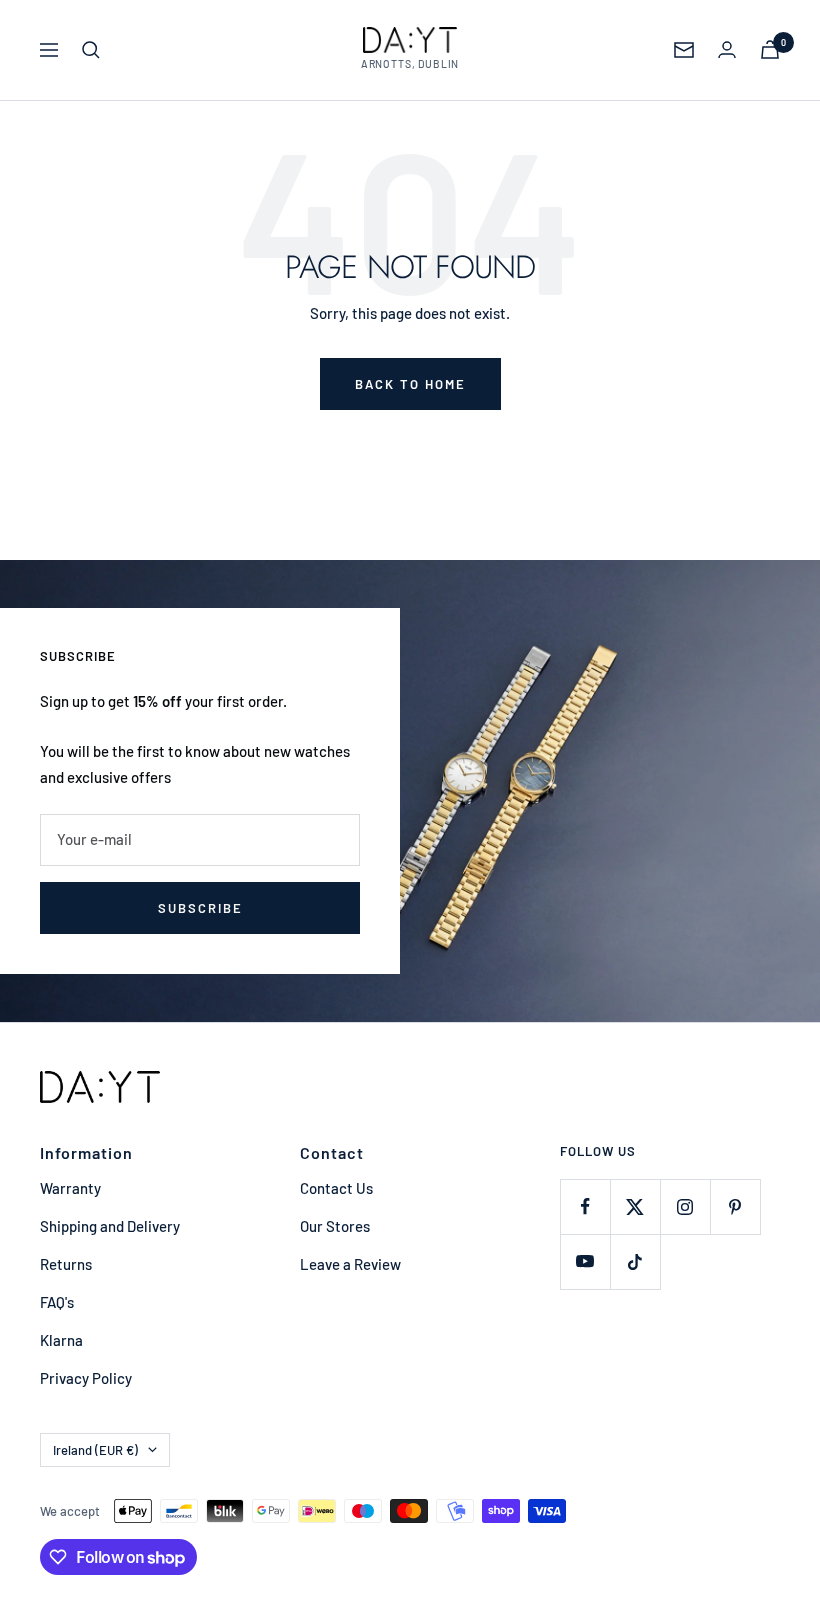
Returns (66, 1264)
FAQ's (57, 1302)
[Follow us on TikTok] (635, 1261)
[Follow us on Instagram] (685, 1206)
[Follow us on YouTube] (585, 1261)
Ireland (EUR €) (95, 1450)
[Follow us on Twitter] (635, 1206)
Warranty (70, 1188)
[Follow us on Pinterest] (735, 1206)
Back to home (410, 384)
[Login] (727, 49)
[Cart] (770, 49)
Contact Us (336, 1188)
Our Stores (335, 1226)
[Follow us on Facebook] (585, 1206)
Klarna (61, 1340)
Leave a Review (350, 1264)
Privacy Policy (86, 1378)
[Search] (91, 50)
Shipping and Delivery (110, 1226)
